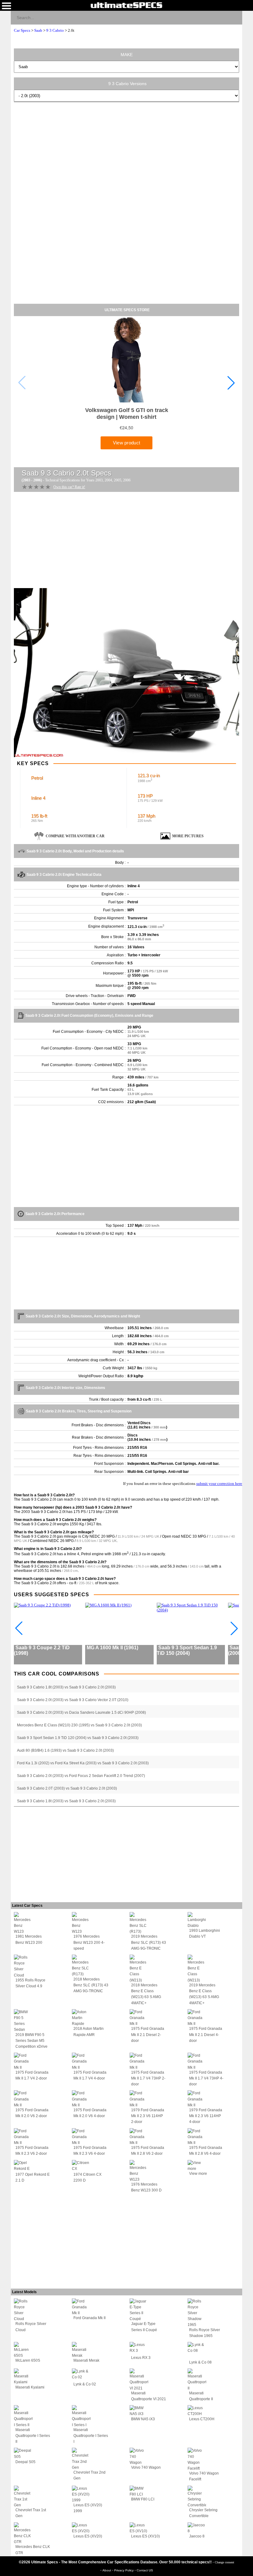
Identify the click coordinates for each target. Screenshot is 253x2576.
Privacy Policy (124, 2570)
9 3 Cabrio (55, 30)
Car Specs (22, 30)
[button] (231, 383)
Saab (38, 30)
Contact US (145, 2570)
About (107, 2570)
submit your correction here (219, 1484)
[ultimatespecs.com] (126, 5)
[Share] (235, 17)
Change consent (224, 2562)
